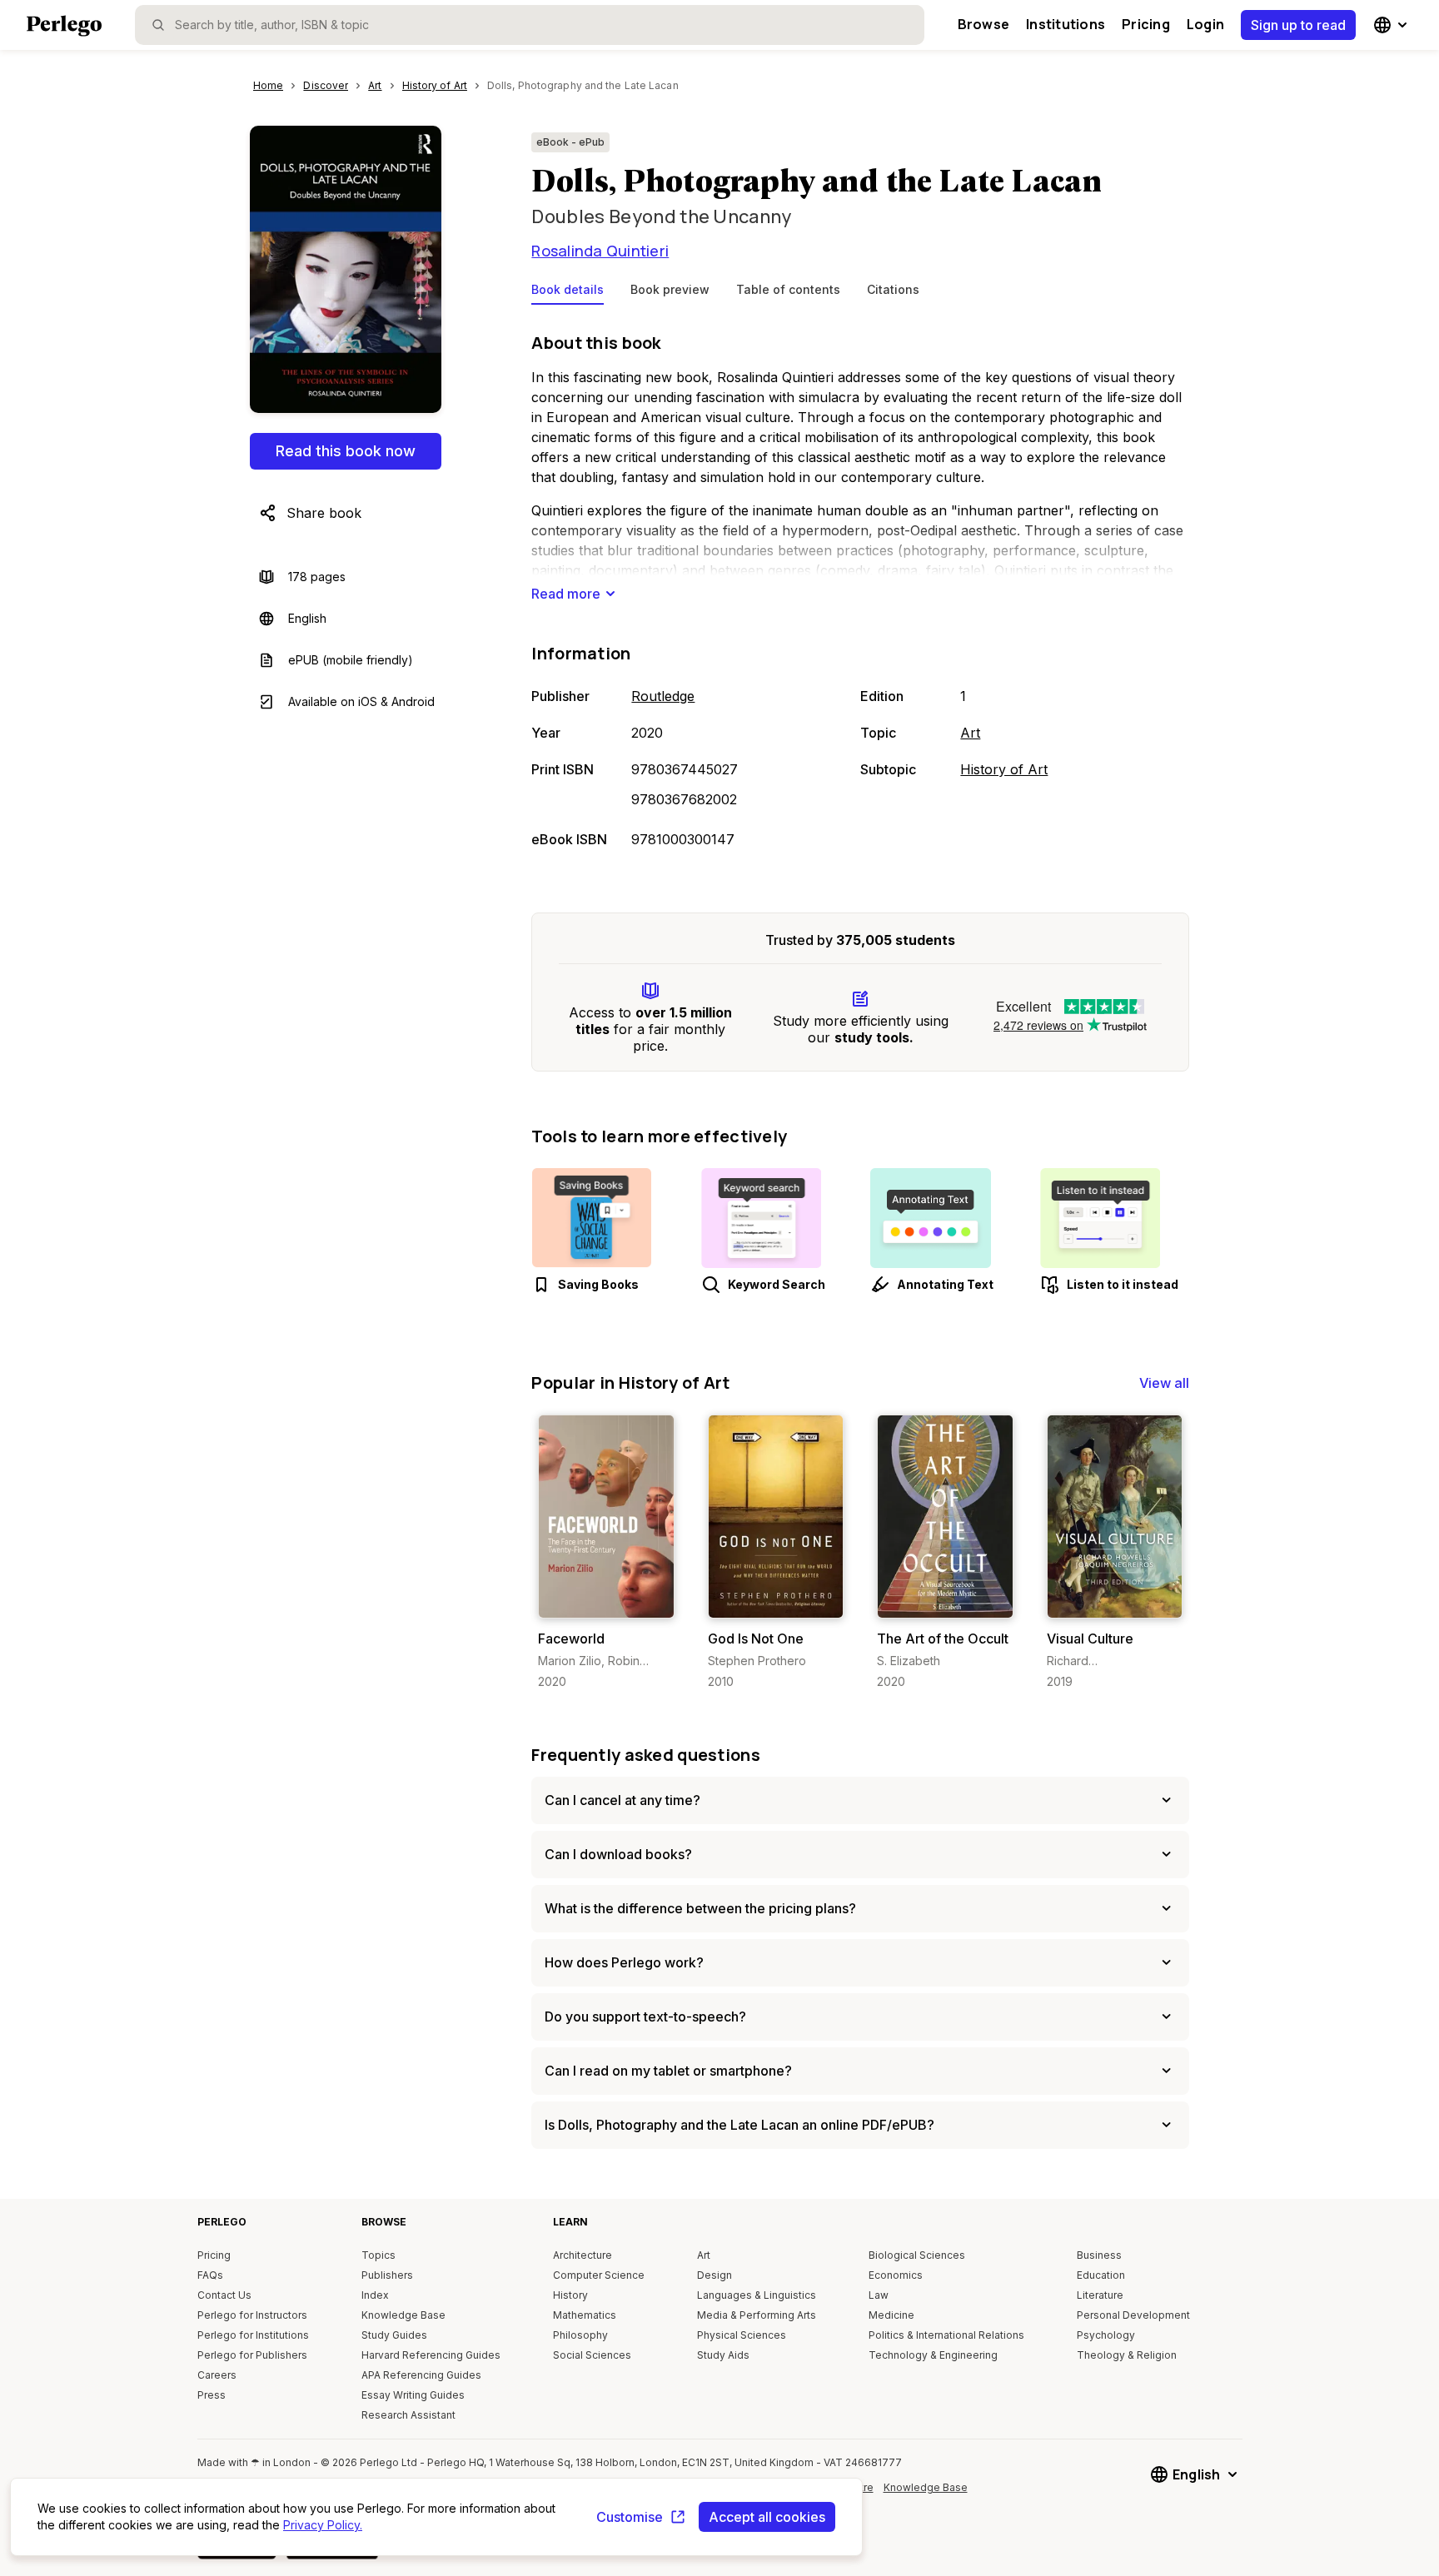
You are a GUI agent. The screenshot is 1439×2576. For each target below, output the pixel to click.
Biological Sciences (917, 2255)
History (570, 2295)
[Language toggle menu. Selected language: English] (1392, 25)
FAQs (210, 2275)
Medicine (891, 2315)
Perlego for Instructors (252, 2315)
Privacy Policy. (323, 2525)
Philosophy (580, 2335)
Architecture (583, 2255)
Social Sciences (592, 2355)
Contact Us (224, 2295)
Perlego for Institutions (253, 2335)
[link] (606, 1552)
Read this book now (346, 451)
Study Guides (394, 2335)
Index (375, 2295)
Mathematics (585, 2315)
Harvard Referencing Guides (431, 2355)
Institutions (1066, 24)
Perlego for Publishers (252, 2355)
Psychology (1106, 2335)
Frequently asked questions (646, 1755)
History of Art (1004, 769)
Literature (1100, 2295)
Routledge (663, 696)
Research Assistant (408, 2415)
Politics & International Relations (946, 2335)
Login (1205, 24)
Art (970, 733)
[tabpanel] (860, 592)
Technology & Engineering (933, 2355)
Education (1101, 2275)
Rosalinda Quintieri (600, 251)
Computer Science (599, 2275)
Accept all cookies (767, 2517)
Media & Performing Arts (757, 2315)
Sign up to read (1298, 25)
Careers (217, 2375)
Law (879, 2295)
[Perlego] (64, 27)
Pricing (1146, 24)
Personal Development (1133, 2315)
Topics (378, 2255)
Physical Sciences (742, 2335)
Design (715, 2275)
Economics (896, 2275)
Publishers (387, 2275)
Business (1099, 2255)
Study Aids (723, 2355)
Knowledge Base (403, 2315)
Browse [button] (983, 24)
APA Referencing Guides (421, 2375)
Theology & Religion (1127, 2355)
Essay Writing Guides (413, 2395)
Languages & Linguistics (757, 2295)
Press (212, 2395)
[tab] (568, 293)
